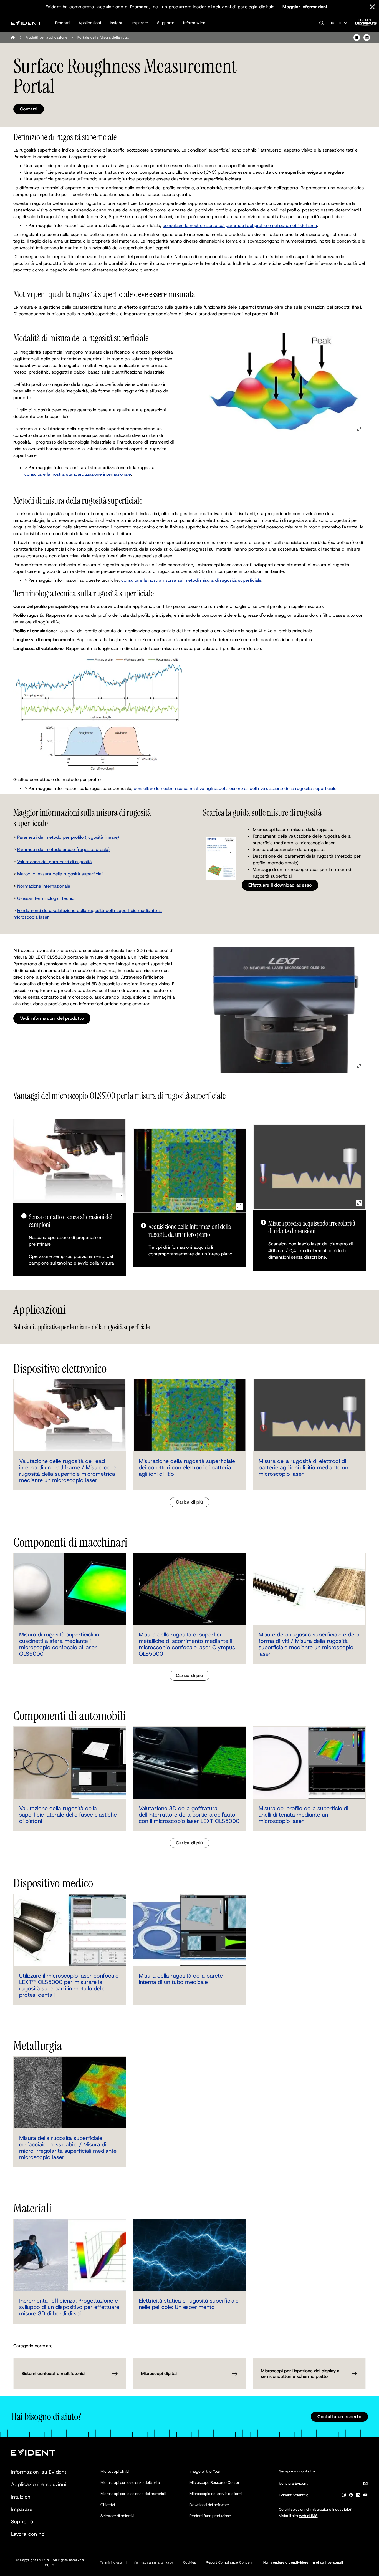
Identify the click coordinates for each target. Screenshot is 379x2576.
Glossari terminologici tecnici (46, 898)
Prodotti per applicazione (46, 37)
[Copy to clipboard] (357, 37)
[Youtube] (365, 2496)
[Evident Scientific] (26, 23)
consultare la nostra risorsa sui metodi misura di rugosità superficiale (191, 580)
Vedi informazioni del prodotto (52, 1018)
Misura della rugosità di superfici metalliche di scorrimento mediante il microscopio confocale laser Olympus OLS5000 (187, 1644)
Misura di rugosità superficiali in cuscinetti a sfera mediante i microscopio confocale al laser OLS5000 (59, 1644)
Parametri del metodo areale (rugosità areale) (63, 849)
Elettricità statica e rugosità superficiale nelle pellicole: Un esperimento (189, 2304)
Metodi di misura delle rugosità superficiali (60, 874)
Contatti (29, 109)
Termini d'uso (111, 2562)
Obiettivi (108, 2505)
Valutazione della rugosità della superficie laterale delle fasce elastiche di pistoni (68, 1815)
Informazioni (195, 23)
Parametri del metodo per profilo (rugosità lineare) (68, 837)
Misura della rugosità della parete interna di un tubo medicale (181, 1979)
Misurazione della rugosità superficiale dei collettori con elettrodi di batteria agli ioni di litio (187, 1467)
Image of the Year (205, 2471)
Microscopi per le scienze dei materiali (133, 2494)
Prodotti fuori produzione (210, 2516)
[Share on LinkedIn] (367, 37)
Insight (116, 23)
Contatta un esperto (339, 2417)
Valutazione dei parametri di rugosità (55, 862)
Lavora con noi (28, 2534)
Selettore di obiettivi (118, 2516)
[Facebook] (351, 2496)
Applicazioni (90, 23)
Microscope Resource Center (214, 2482)
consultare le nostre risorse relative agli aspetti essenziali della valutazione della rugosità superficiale (235, 788)
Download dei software (209, 2505)
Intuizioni (21, 2497)
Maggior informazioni (305, 7)
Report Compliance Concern (230, 2562)
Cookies (190, 2562)
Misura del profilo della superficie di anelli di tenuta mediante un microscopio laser (303, 1815)
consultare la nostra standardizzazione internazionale (78, 474)
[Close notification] (372, 7)
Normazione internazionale (44, 886)
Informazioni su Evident (39, 2472)
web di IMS (308, 2516)
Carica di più (189, 1502)
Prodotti (62, 23)
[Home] (13, 37)
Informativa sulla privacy (153, 2562)
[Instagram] (344, 2496)
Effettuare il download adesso (280, 885)
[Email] (365, 2484)
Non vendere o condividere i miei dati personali (303, 2562)
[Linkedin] (358, 2496)
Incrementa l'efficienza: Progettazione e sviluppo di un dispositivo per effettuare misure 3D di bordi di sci (69, 2307)
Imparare (140, 23)
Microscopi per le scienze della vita (130, 2482)
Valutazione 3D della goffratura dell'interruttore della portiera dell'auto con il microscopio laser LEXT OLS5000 (189, 1815)
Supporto (166, 23)
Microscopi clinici (115, 2471)
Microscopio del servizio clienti (215, 2494)
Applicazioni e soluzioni (39, 2484)
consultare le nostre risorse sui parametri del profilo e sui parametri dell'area (240, 226)
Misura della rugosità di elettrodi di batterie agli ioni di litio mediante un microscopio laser (303, 1467)
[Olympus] (366, 24)
